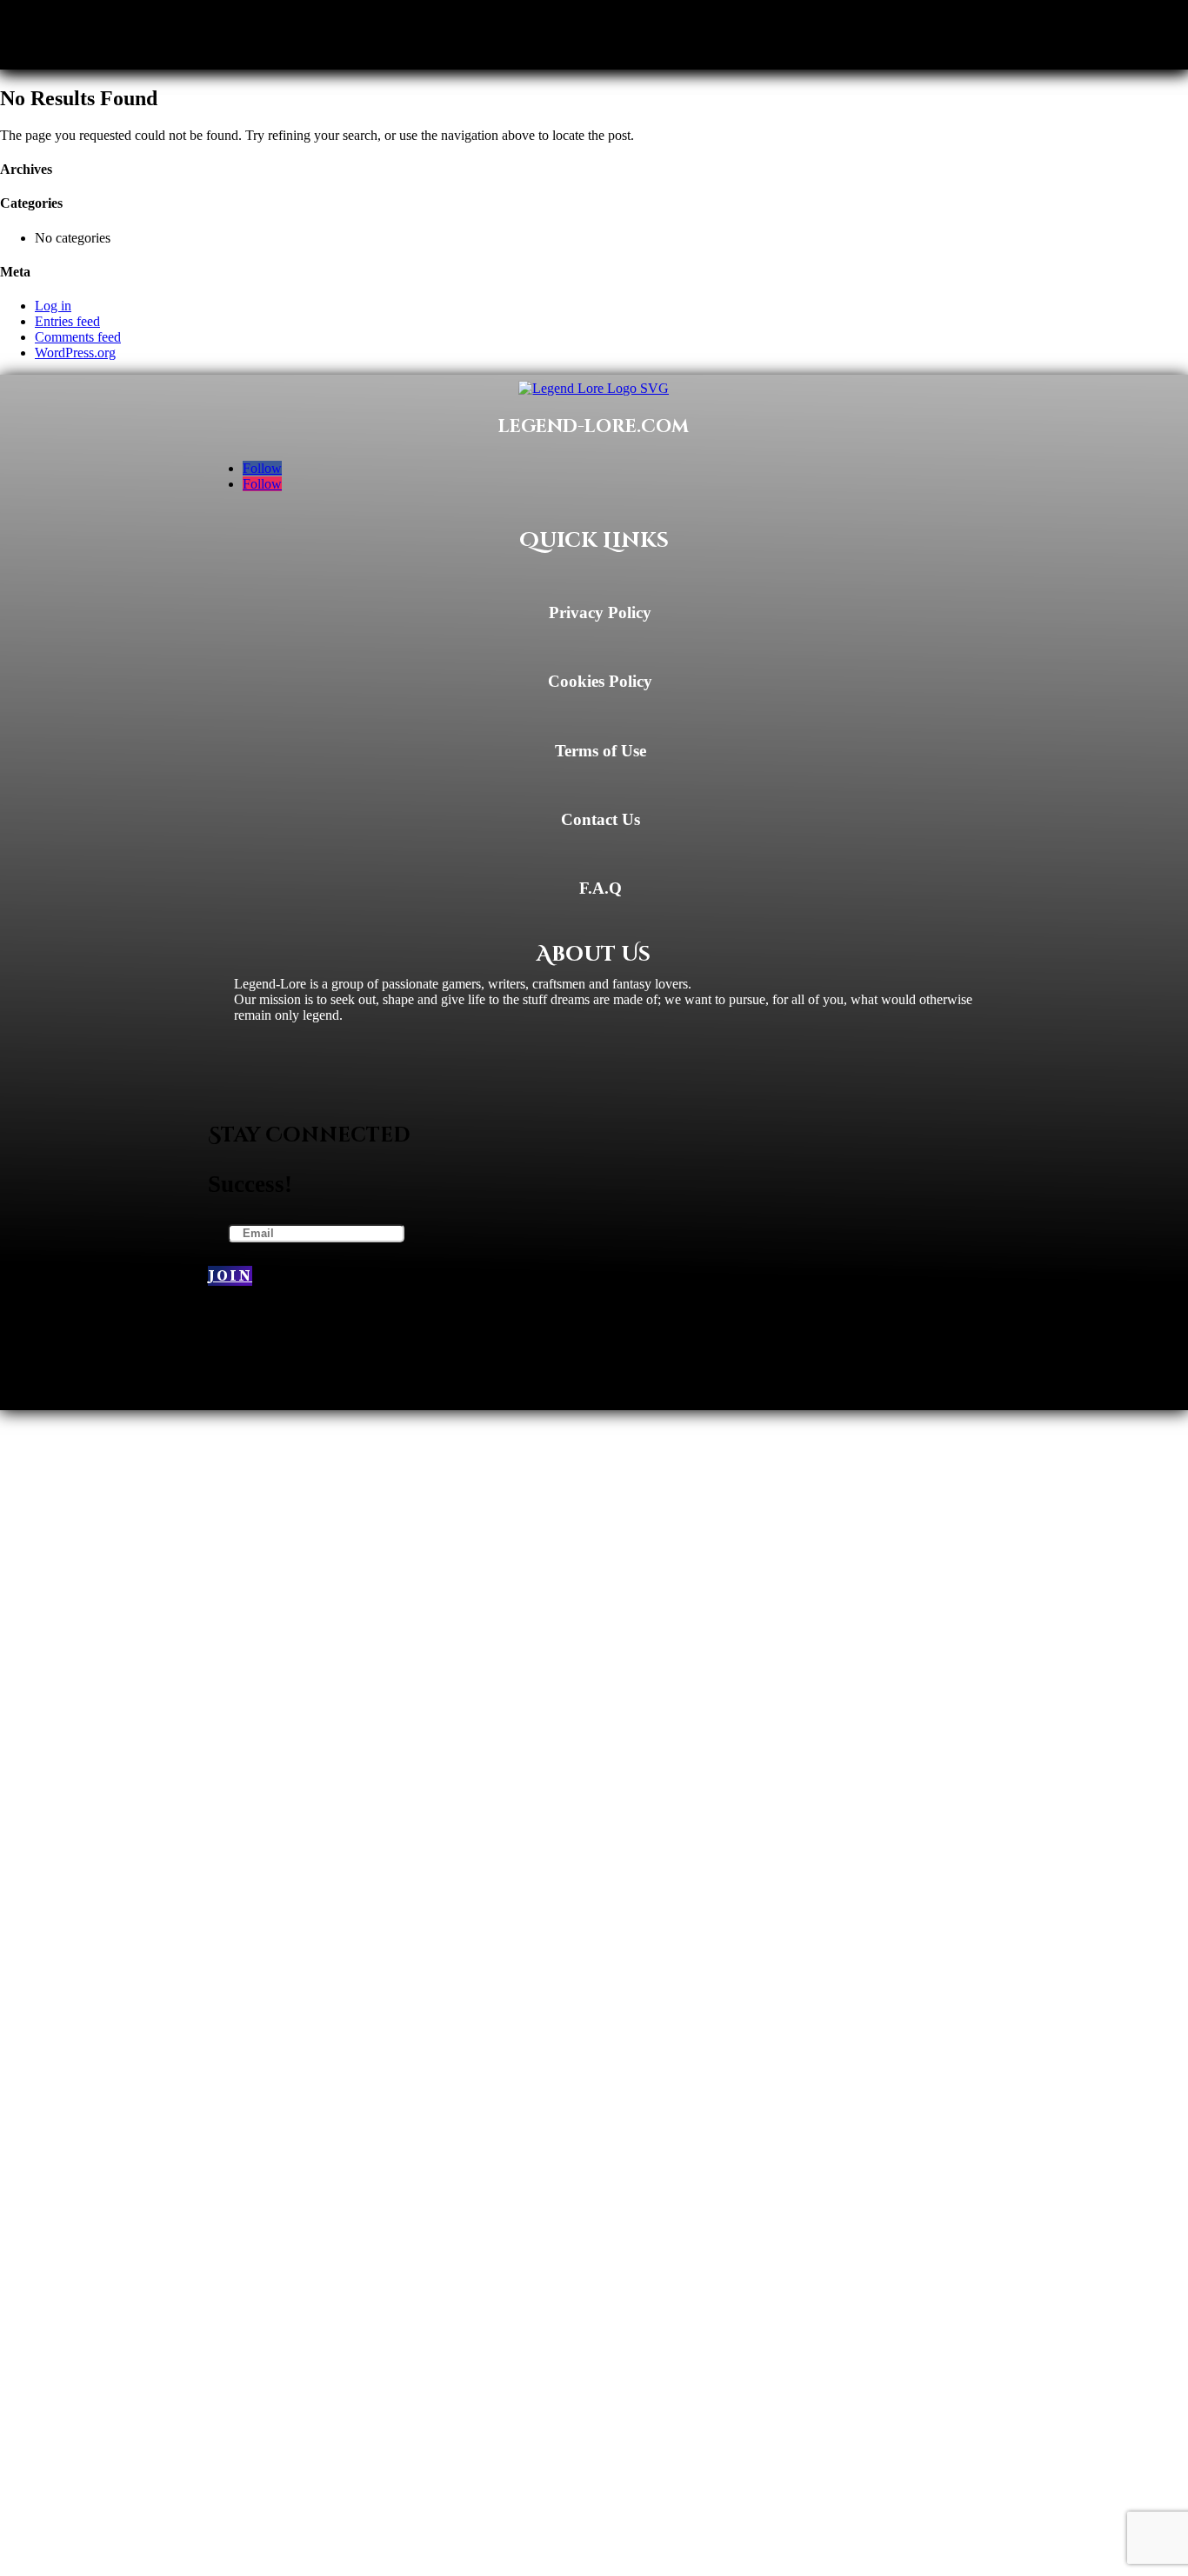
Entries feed (67, 321)
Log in (53, 306)
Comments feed (78, 337)
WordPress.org (75, 353)
